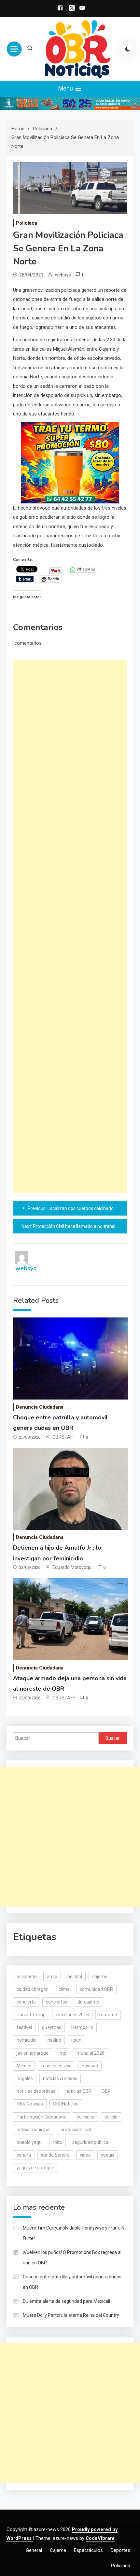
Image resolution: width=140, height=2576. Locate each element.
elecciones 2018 (72, 2015)
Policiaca (27, 223)
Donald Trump (31, 2015)
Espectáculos (88, 2550)
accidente (27, 1977)
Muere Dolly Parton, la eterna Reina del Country (71, 2315)
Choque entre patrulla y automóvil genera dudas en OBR (72, 2282)
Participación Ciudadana (42, 2117)
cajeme (100, 1977)
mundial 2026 (91, 2053)
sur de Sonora (55, 2155)
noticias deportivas (36, 2091)
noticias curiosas (60, 2078)
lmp (63, 2053)
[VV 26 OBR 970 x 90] (70, 103)
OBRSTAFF (64, 1437)
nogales (25, 2078)
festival (24, 2027)
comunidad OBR (96, 1989)
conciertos (57, 2002)
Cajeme (58, 2550)
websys (63, 275)
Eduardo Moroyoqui (72, 1567)
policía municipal (34, 2130)
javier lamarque (33, 2053)
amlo (52, 1977)
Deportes (120, 2550)
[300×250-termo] (70, 462)
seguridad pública (90, 2142)
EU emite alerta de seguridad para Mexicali (66, 2301)
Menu (66, 88)
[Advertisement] (70, 927)
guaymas (52, 2027)
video (85, 2155)
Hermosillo (82, 2027)
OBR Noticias (30, 2104)
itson (76, 2040)
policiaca (85, 2117)
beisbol (75, 1977)
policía (111, 2117)
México (24, 2066)
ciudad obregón (33, 1989)
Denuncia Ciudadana (40, 1407)
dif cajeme (88, 2002)
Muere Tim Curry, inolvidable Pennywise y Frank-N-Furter (74, 2233)
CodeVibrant (100, 2538)
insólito (54, 2040)
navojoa (90, 2066)
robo (57, 2142)
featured (108, 2015)
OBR (106, 2091)
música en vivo (56, 2066)
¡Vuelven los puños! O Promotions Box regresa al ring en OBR (72, 2258)
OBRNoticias (66, 2104)
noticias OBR (78, 2091)
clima (64, 1989)
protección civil (76, 2130)
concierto (26, 2002)
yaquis (108, 2155)
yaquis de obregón (35, 2168)
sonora (24, 2155)
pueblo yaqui (30, 2142)
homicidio (27, 2040)
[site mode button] (128, 49)
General (34, 2550)
